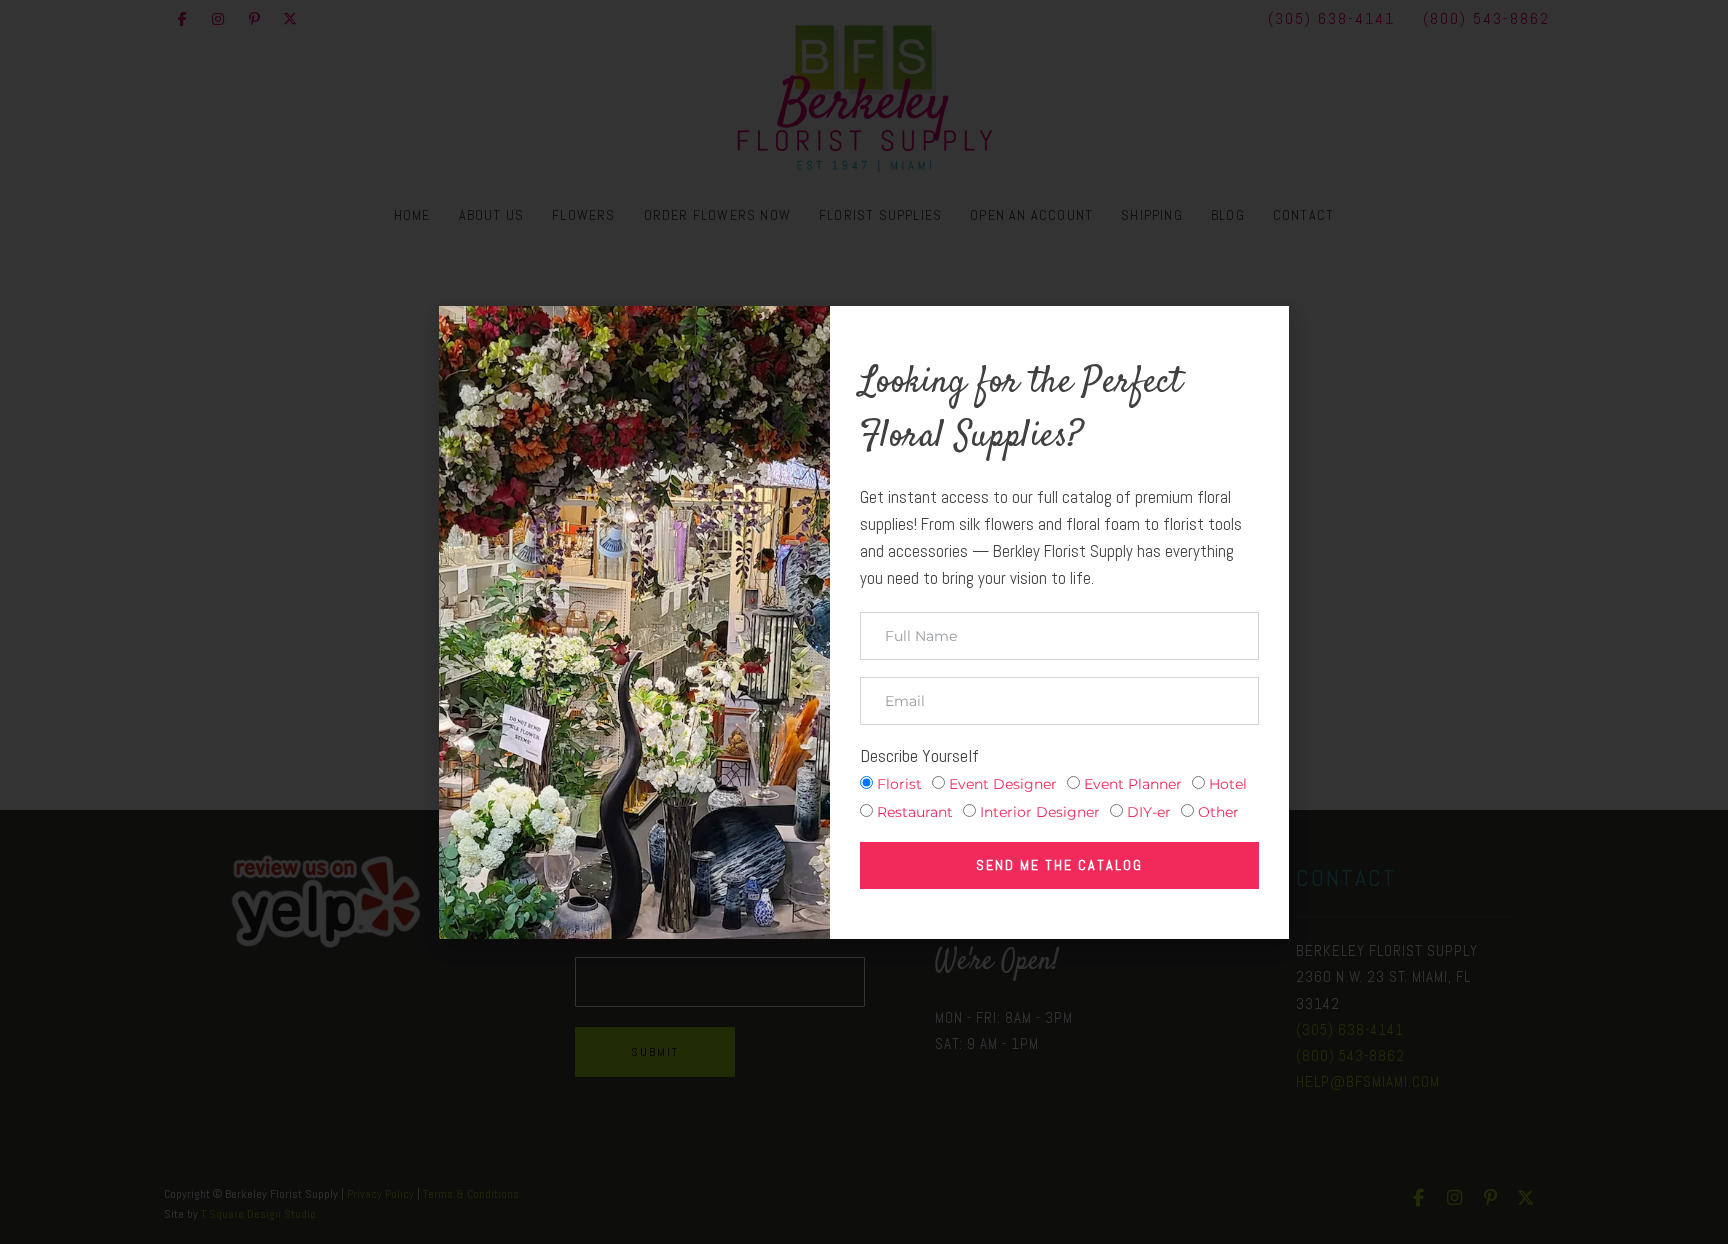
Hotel (1228, 784)
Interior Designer (1040, 812)
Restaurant (915, 812)
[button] (1260, 337)
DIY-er (1149, 812)
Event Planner (1133, 784)
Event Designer (1003, 784)
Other (1218, 812)
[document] (864, 622)
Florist (899, 784)
